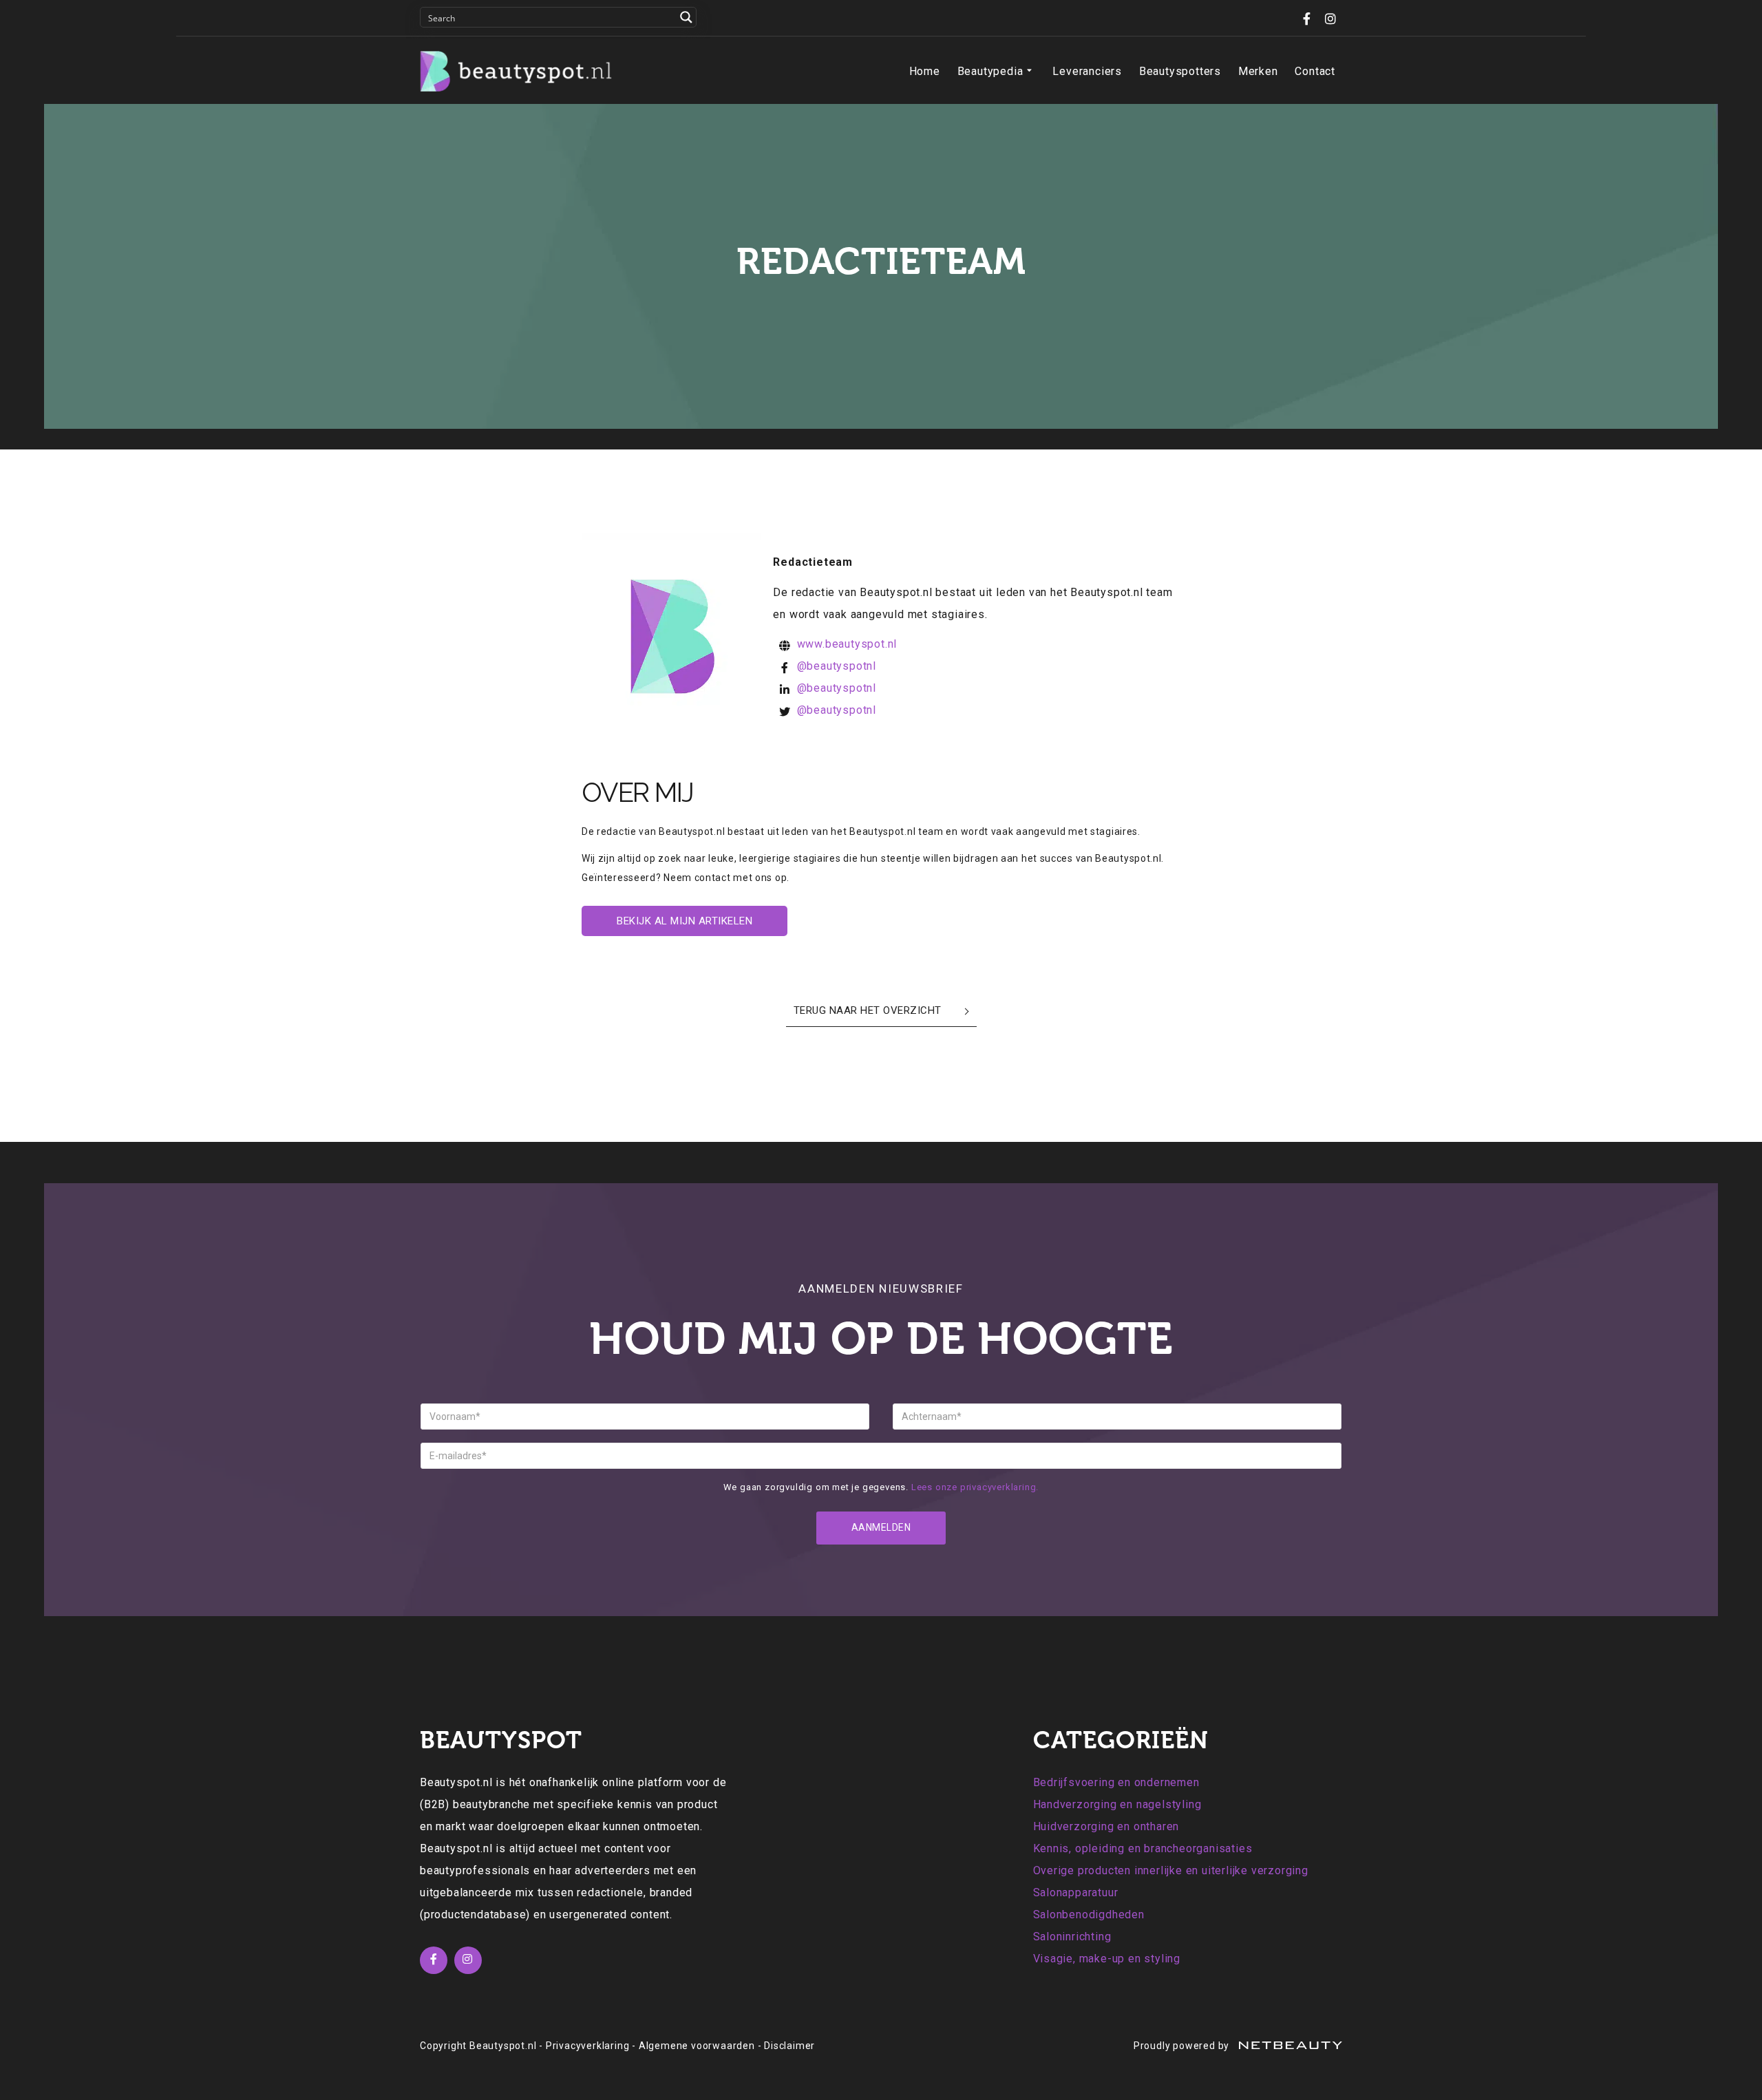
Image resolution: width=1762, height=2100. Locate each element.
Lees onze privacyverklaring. (975, 1487)
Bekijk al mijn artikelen (684, 921)
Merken (1258, 71)
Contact (1315, 71)
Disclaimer (789, 2046)
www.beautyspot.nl (847, 644)
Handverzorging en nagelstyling (1117, 1804)
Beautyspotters (1180, 71)
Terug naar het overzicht (868, 1010)
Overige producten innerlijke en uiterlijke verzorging (1171, 1870)
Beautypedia (990, 71)
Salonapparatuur (1076, 1892)
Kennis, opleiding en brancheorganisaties (1143, 1848)
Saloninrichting (1072, 1937)
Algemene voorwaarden (697, 2046)
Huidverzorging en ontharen (1106, 1826)
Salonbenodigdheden (1089, 1915)
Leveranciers (1087, 71)
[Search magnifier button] (686, 17)
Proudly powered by (1183, 2046)
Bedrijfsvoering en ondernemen (1116, 1782)
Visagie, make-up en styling (1107, 1959)
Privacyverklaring (588, 2046)
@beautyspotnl (837, 666)
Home (925, 71)
